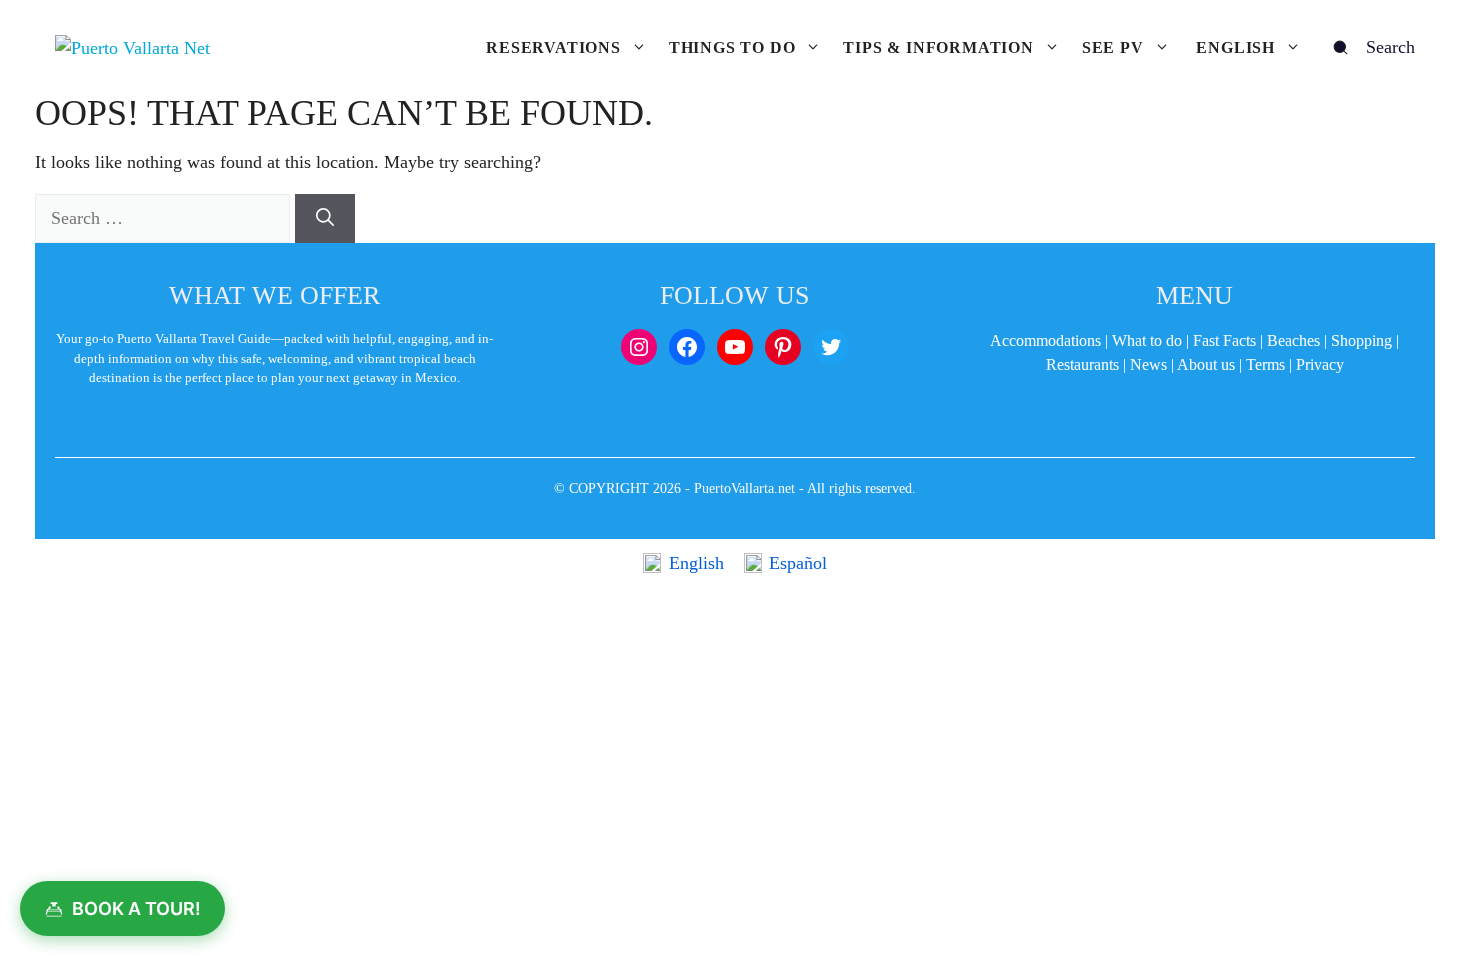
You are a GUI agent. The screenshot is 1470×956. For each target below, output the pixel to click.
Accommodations (1045, 340)
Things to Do (732, 47)
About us (1206, 364)
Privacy (1320, 364)
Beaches (1293, 340)
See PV (1113, 47)
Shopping (1361, 340)
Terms (1265, 364)
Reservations (553, 47)
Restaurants (1082, 364)
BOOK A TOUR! (136, 908)
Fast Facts (1224, 340)
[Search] (325, 218)
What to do (1147, 340)
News (1148, 364)
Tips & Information (938, 47)
